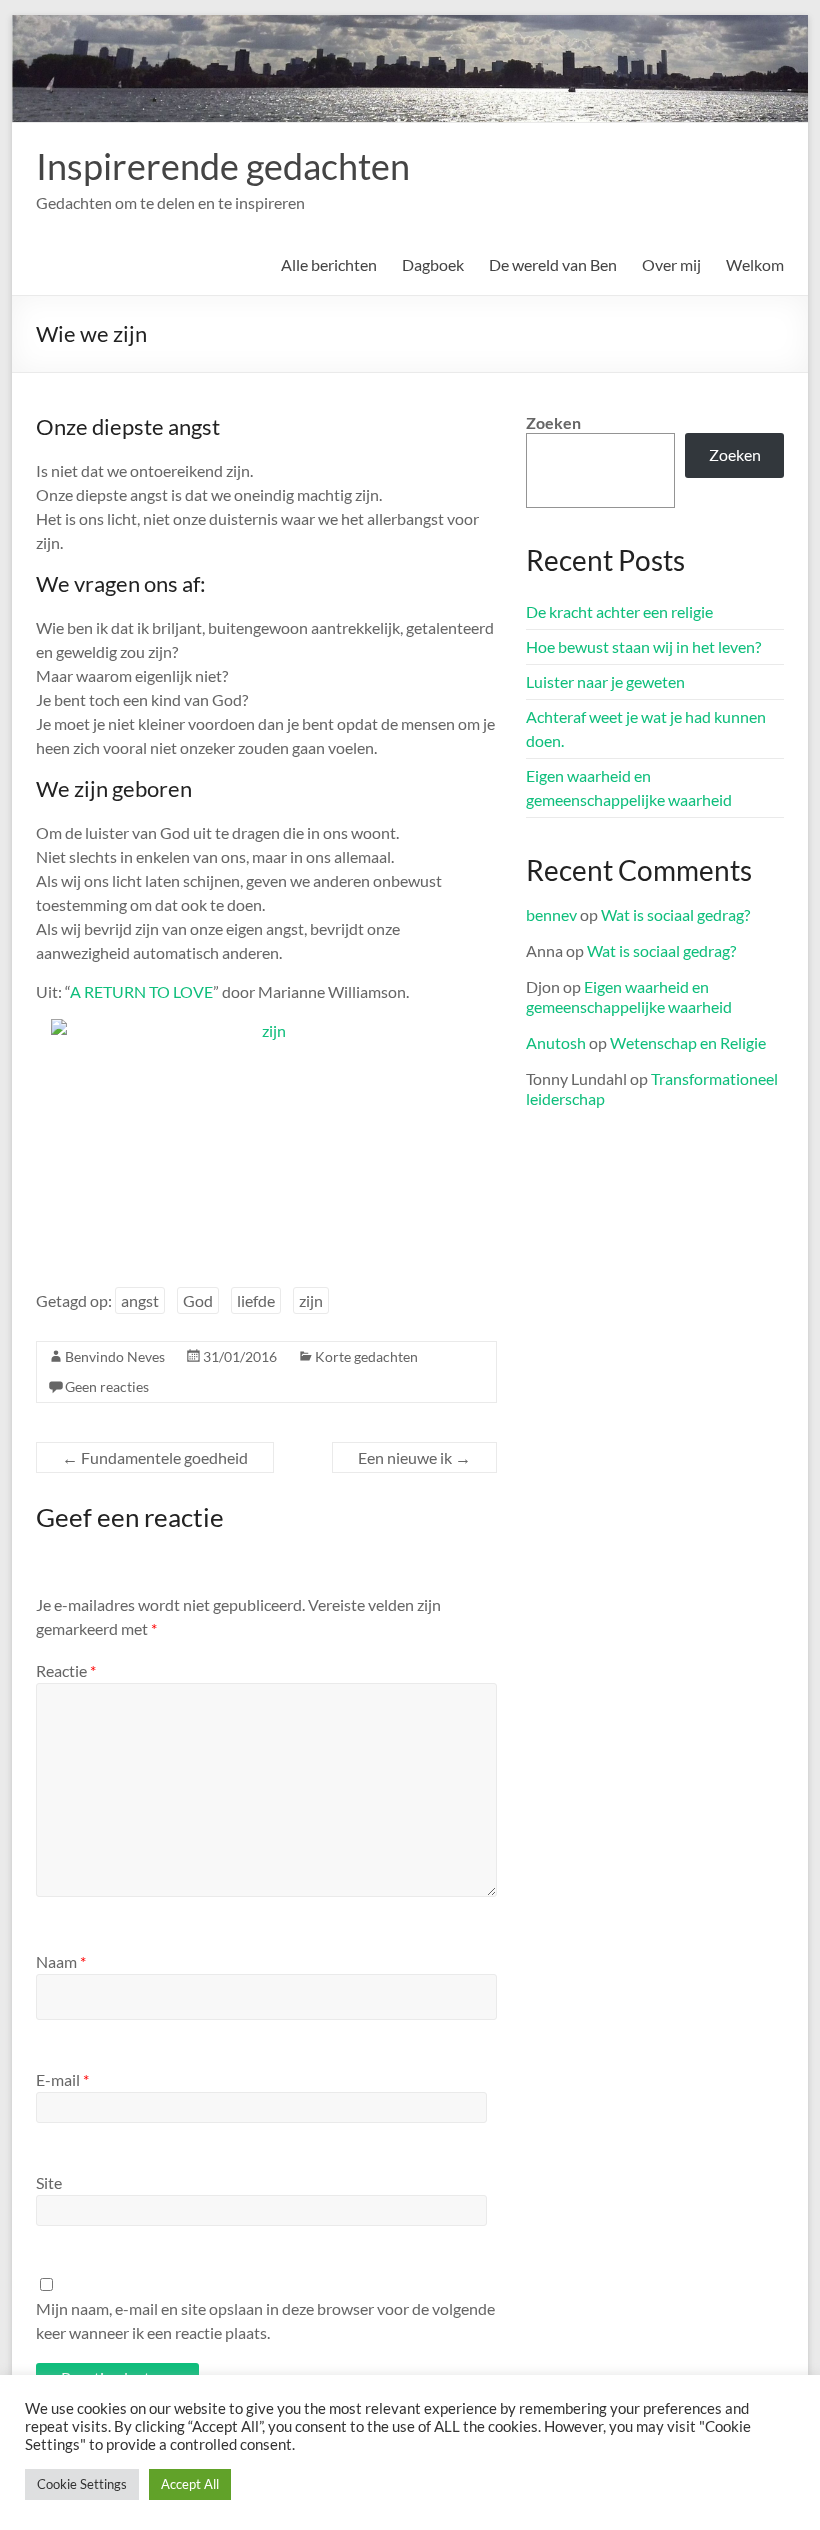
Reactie (66, 1670)
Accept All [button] (190, 2484)
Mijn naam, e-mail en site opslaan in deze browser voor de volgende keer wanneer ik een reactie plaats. (265, 2320)
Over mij (671, 264)
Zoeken (553, 422)
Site (49, 2182)
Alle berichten (329, 264)
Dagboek (433, 264)
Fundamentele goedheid (155, 1457)
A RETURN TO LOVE (141, 991)
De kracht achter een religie (619, 611)
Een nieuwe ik (414, 1457)
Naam (61, 1961)
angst (140, 1300)
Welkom (755, 264)
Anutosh (556, 1042)
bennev (551, 914)
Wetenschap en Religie (688, 1042)
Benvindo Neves (115, 1356)
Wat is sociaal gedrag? (675, 914)
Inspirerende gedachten (223, 166)
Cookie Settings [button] (82, 2484)
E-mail (62, 2079)
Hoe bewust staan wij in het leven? (643, 646)
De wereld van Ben (553, 264)
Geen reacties (107, 1386)
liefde (256, 1300)
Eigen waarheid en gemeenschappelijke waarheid (629, 996)
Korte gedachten (366, 1356)
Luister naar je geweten (605, 681)
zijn (311, 1300)
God (198, 1300)
